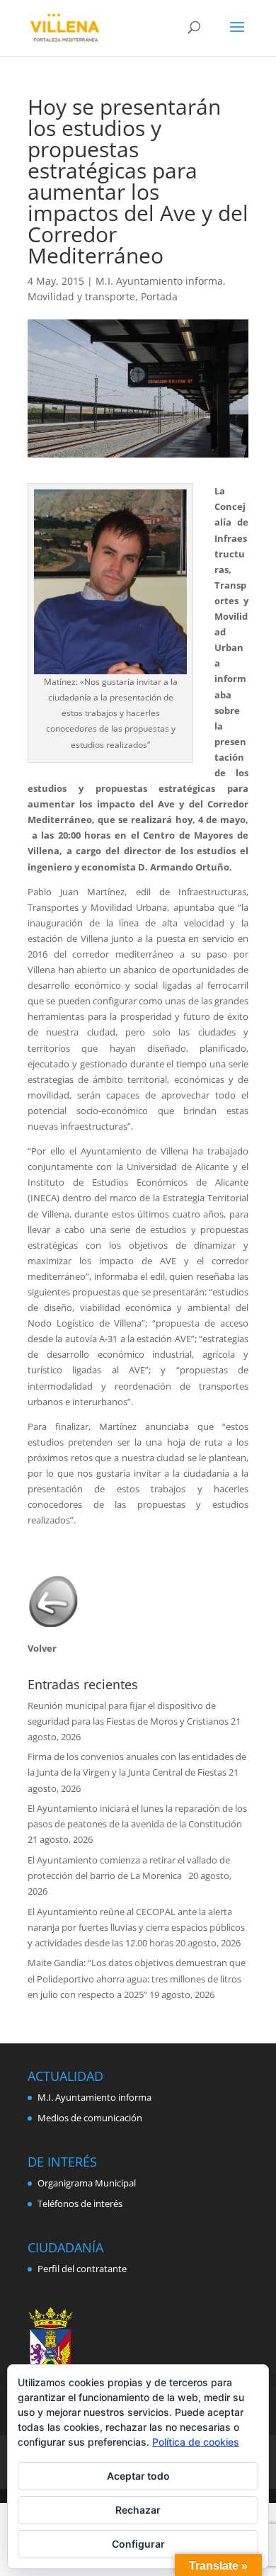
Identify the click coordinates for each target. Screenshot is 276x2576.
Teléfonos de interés (80, 2203)
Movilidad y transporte (81, 296)
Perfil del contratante (82, 2269)
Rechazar (138, 2510)
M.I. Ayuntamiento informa (159, 281)
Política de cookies (196, 2442)
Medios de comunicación (90, 2118)
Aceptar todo (138, 2476)
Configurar (138, 2544)
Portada (159, 296)
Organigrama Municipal (87, 2183)
